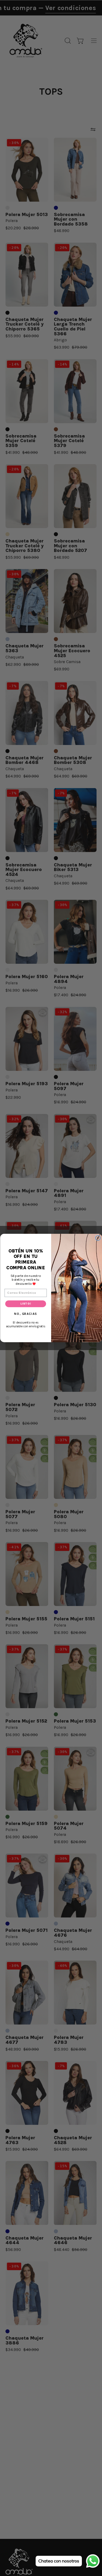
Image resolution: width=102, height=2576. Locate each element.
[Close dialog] (98, 1238)
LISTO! (25, 1304)
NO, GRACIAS (26, 1314)
